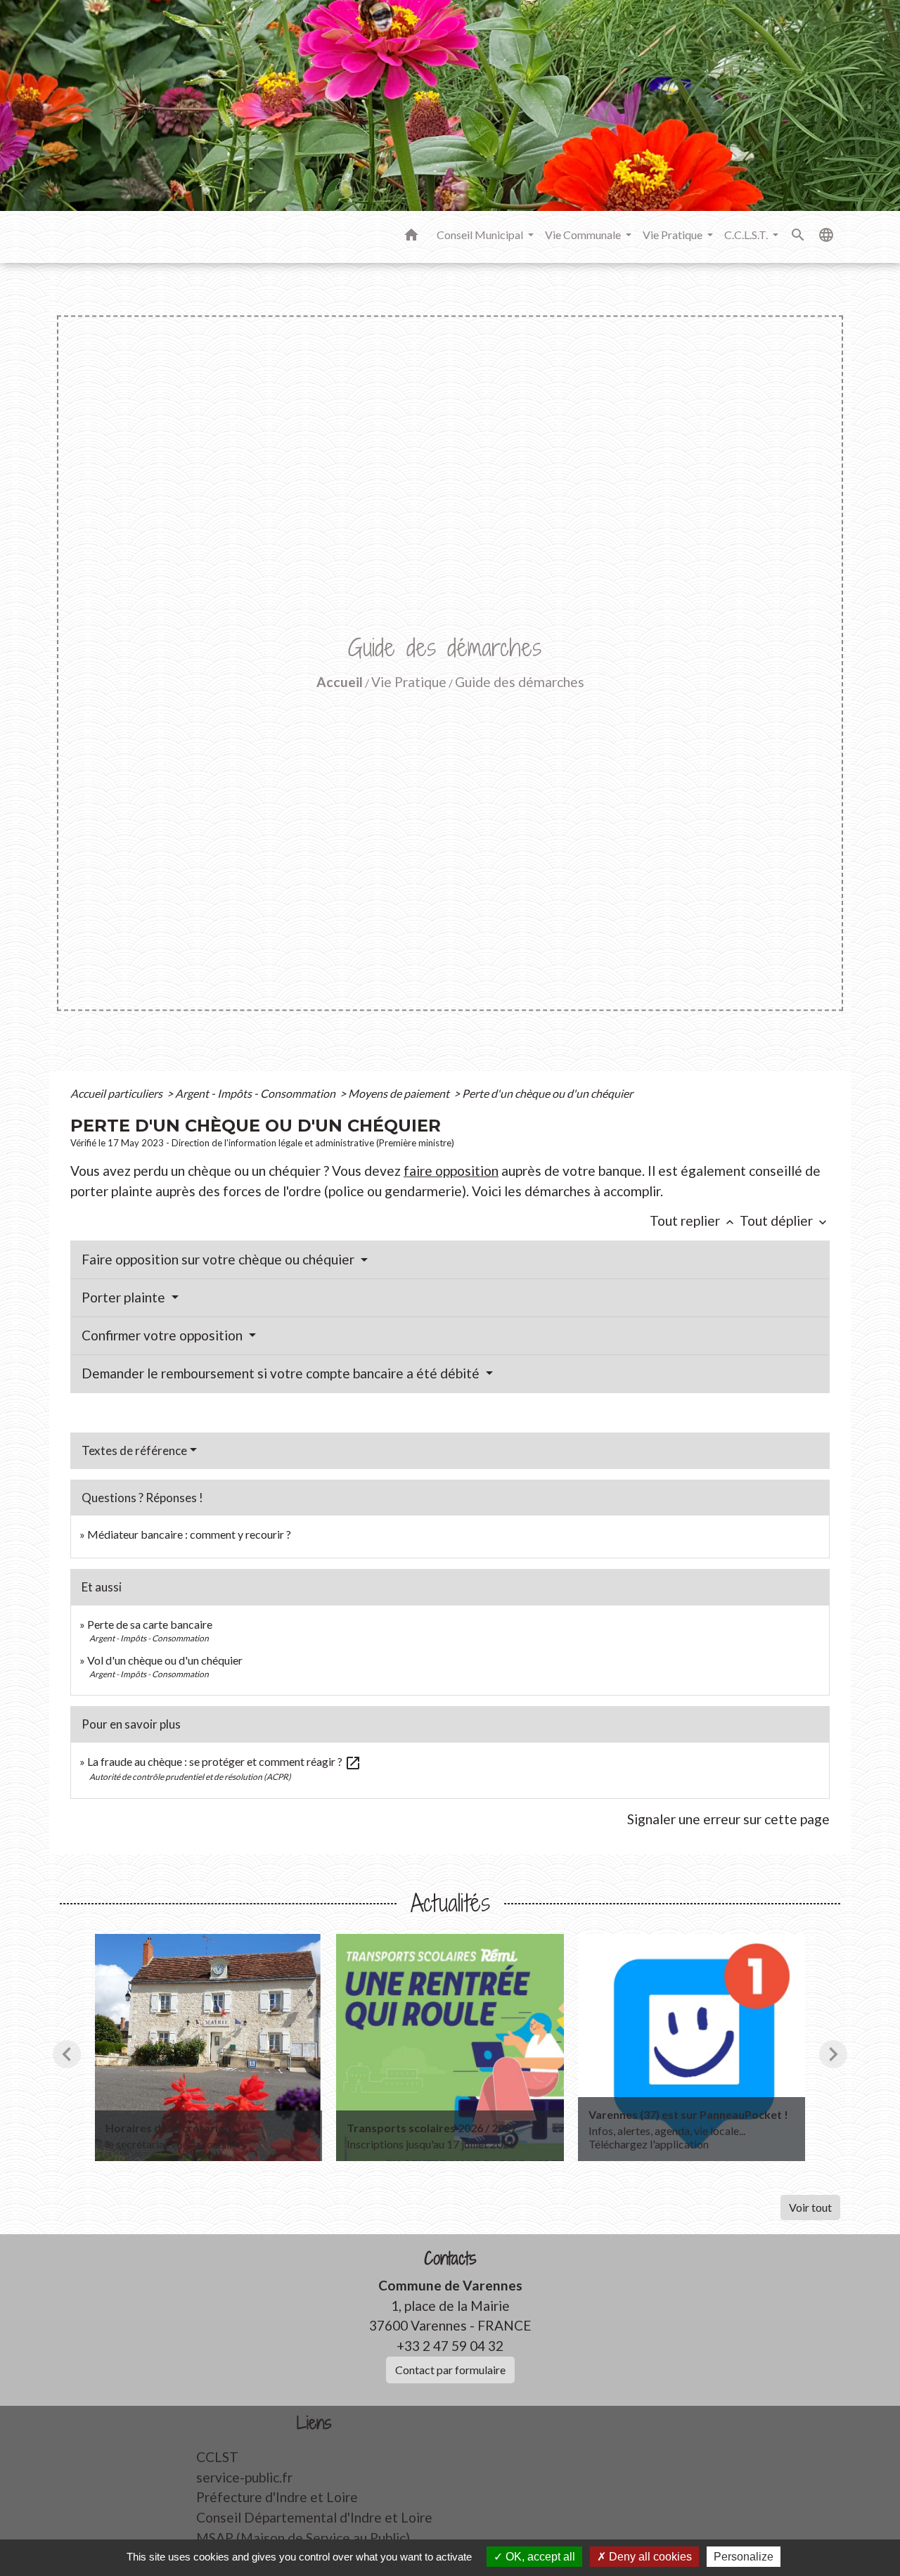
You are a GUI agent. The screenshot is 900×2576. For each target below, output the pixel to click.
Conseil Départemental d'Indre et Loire (314, 2517)
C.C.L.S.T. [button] (747, 235)
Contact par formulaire (450, 2370)
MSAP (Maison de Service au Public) (303, 2538)
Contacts (450, 2258)
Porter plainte (125, 1297)
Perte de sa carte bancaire (150, 1624)
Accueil (340, 682)
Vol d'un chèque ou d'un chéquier (165, 1660)
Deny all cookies (649, 2557)
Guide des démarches (520, 682)
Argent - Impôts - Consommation (256, 1093)
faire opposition (451, 1171)
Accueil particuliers (117, 1093)
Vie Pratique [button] (674, 235)
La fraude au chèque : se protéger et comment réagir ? (224, 1761)
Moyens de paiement (400, 1093)
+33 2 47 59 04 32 (450, 2346)
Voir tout (810, 2207)
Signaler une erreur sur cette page (728, 1819)
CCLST (217, 2457)
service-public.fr (244, 2477)
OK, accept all (539, 2557)
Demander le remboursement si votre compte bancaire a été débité (282, 1373)
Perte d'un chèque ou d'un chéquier (547, 1093)
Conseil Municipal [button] (481, 235)
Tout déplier (785, 1220)
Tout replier (693, 1220)
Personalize (744, 2557)
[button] (411, 237)
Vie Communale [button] (584, 235)
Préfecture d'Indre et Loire (277, 2497)
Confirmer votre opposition (163, 1335)
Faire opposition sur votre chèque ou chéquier (219, 1259)
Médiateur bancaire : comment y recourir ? (189, 1534)
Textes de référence (134, 1450)
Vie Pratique (409, 682)
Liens (314, 2423)
